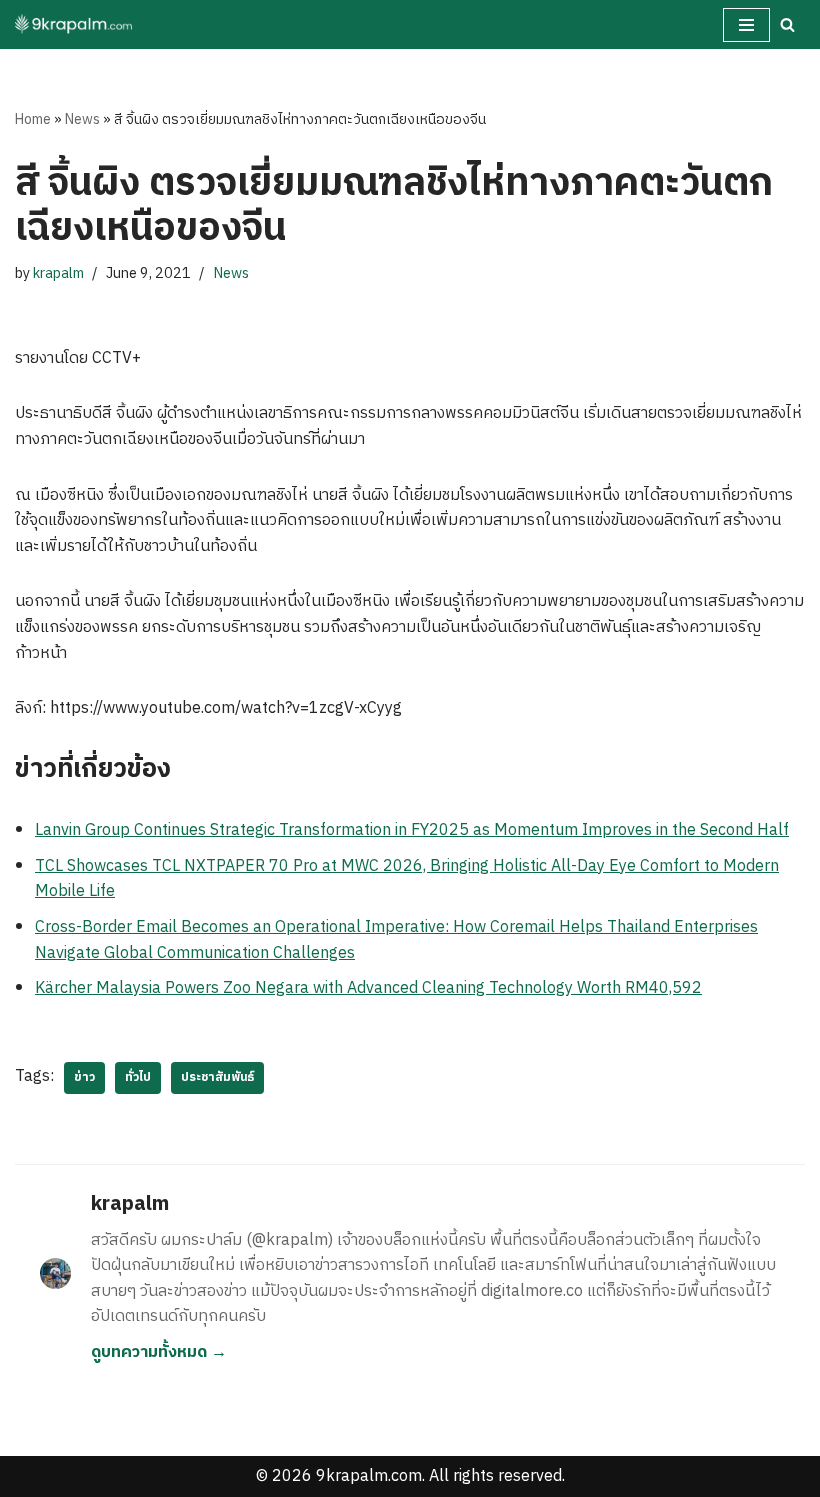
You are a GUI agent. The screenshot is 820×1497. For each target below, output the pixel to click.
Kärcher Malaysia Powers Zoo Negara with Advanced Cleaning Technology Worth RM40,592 (368, 988)
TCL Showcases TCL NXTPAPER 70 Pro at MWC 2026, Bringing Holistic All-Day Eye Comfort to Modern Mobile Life (407, 879)
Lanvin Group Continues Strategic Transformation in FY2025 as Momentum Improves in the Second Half (412, 830)
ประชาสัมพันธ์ (217, 1077)
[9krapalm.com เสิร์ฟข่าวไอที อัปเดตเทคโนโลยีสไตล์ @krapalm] (75, 24)
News (82, 119)
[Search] (787, 24)
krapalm (58, 274)
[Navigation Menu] (746, 25)
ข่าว (84, 1077)
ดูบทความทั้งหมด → (159, 1352)
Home (33, 119)
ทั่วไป (138, 1077)
